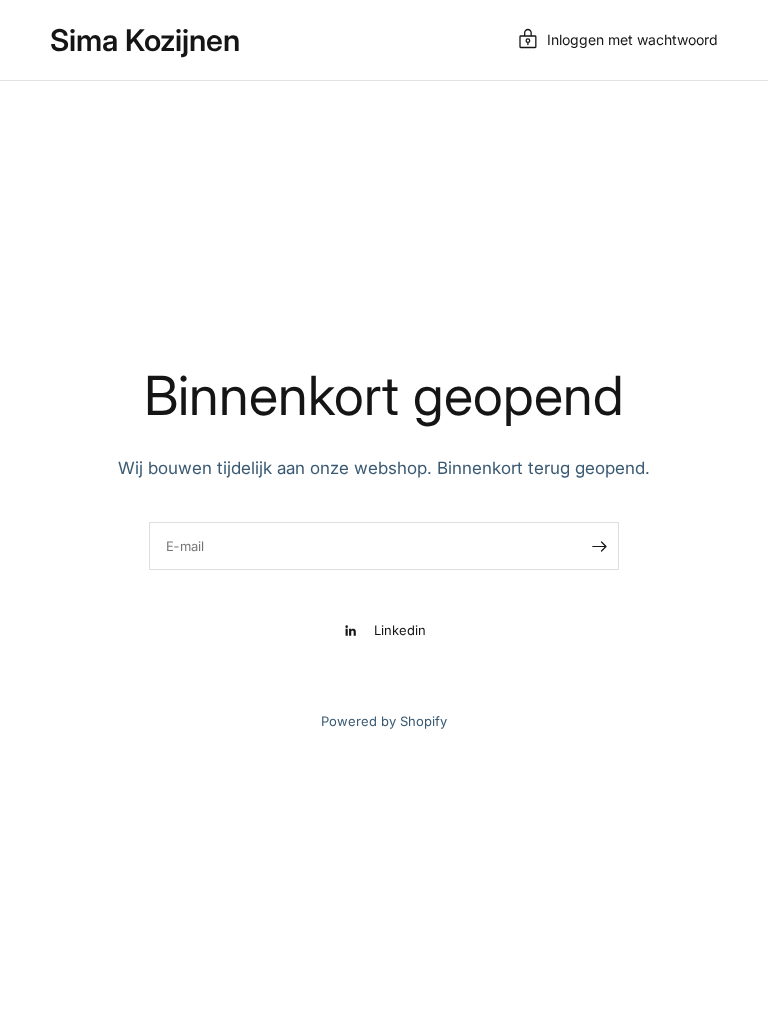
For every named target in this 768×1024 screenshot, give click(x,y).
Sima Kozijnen (145, 40)
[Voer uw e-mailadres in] (599, 546)
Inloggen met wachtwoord (632, 39)
